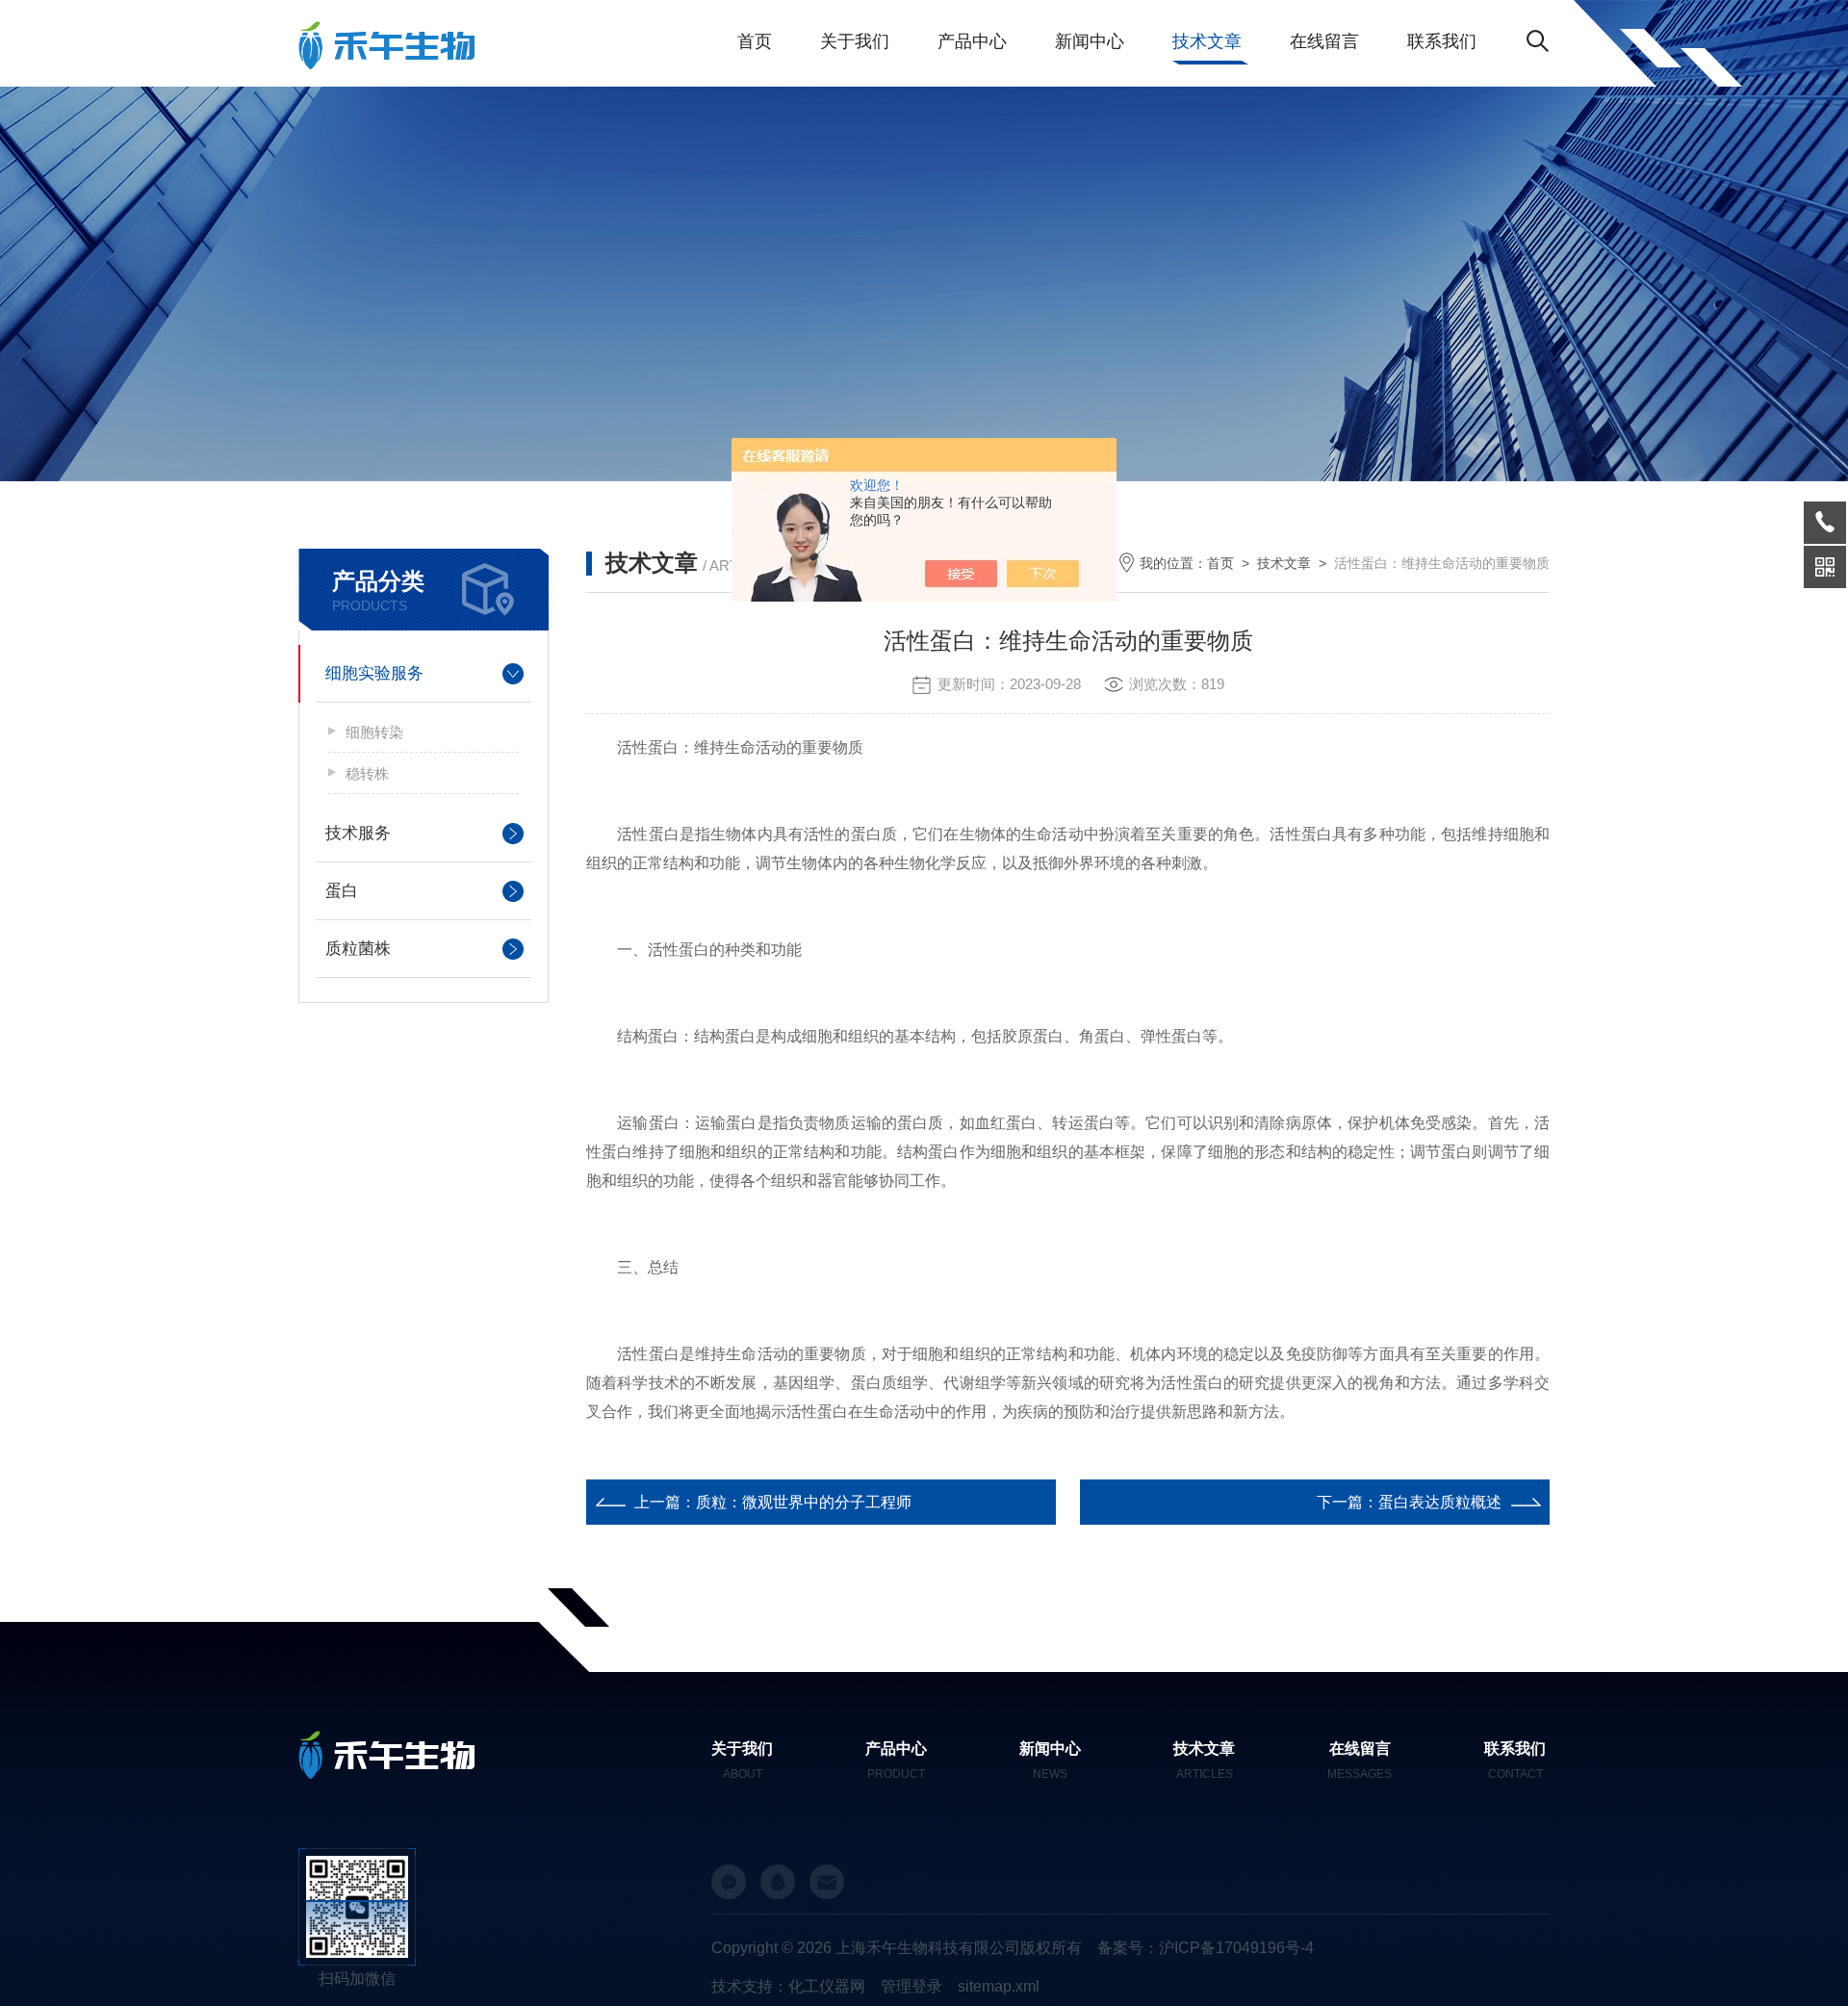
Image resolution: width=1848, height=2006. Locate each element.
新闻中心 (1090, 41)
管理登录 (911, 1986)
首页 (755, 41)
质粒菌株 (358, 949)
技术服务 (358, 833)
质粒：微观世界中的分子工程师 (804, 1502)
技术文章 (1207, 41)
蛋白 (342, 891)
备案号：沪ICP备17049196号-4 (1206, 1948)
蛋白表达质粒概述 (1440, 1502)
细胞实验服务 (374, 673)
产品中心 (972, 41)
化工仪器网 (827, 1986)
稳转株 (367, 773)
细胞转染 (374, 732)
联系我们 (1442, 41)
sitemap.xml (999, 1986)
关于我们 (855, 41)
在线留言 (1324, 41)
